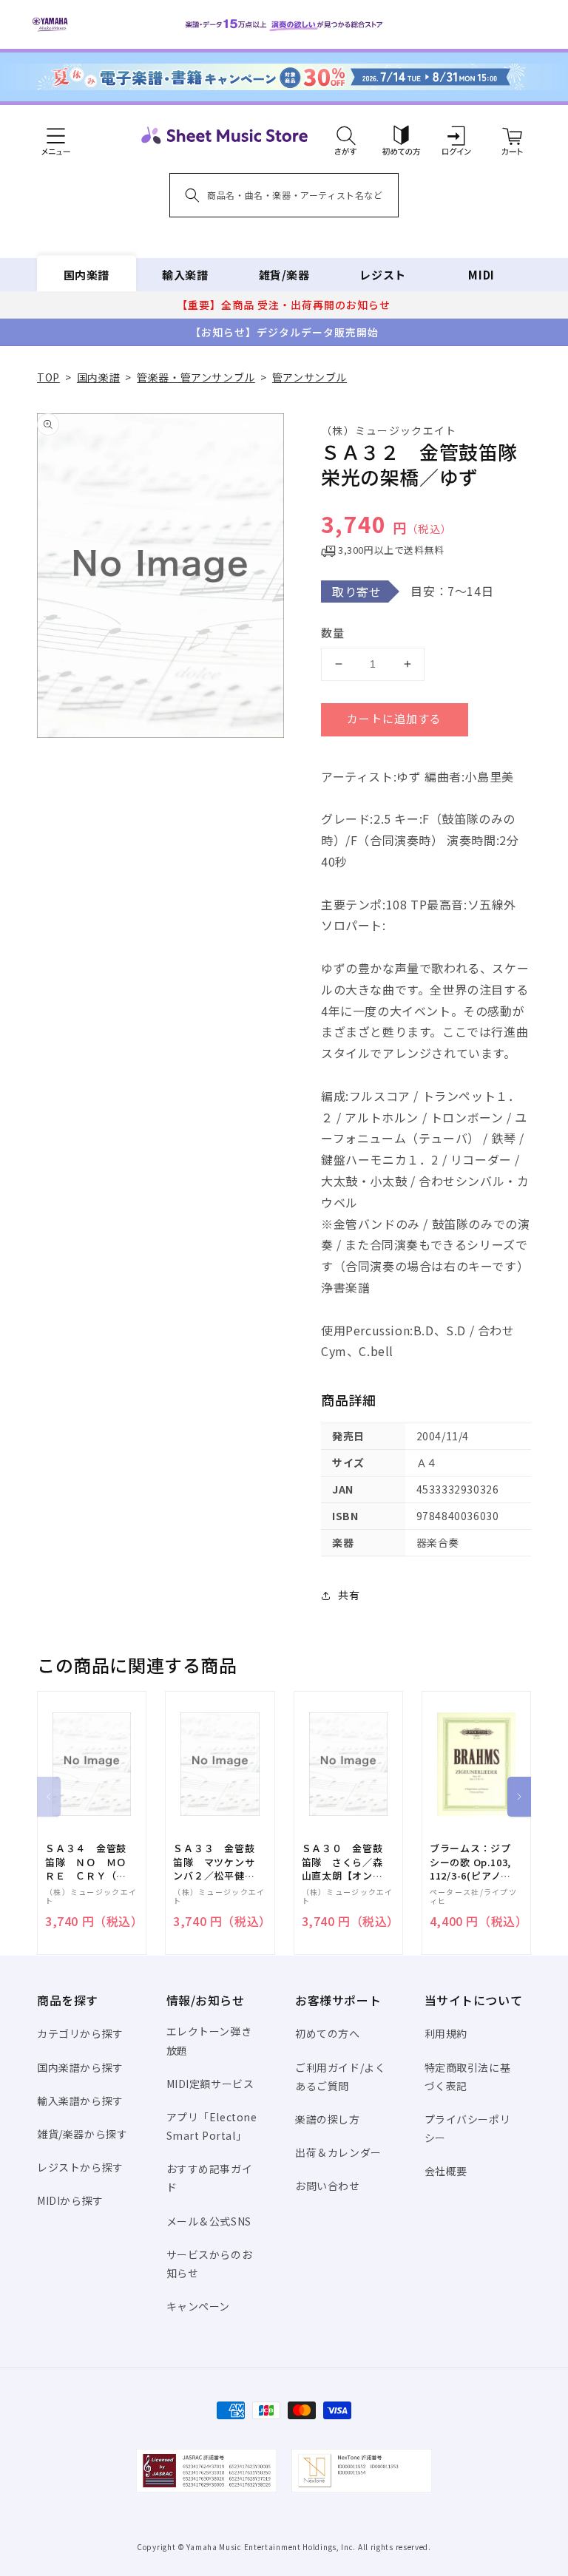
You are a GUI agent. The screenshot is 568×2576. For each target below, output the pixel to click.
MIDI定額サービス (210, 2084)
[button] (346, 135)
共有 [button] (349, 1595)
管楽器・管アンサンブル (196, 377)
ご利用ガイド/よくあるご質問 (340, 2077)
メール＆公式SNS (209, 2221)
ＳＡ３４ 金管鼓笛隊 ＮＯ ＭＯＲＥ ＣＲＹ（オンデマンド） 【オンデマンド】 (87, 1862)
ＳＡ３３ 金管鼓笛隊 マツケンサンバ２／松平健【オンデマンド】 (214, 1862)
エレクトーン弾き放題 (209, 2040)
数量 (333, 633)
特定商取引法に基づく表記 (468, 2077)
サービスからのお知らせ (210, 2264)
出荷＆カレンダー (338, 2152)
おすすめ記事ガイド (210, 2178)
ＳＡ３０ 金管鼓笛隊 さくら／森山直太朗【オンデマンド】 (342, 1862)
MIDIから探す (70, 2200)
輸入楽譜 (185, 275)
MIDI (481, 275)
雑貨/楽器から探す (82, 2134)
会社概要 (446, 2171)
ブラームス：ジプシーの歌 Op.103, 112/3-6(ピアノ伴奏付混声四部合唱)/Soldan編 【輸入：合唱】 (470, 1862)
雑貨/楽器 (284, 275)
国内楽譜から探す (80, 2067)
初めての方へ (328, 2033)
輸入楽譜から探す (80, 2101)
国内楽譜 (87, 275)
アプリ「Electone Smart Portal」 (212, 2126)
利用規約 (446, 2033)
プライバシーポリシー (468, 2128)
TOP (48, 377)
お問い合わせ (328, 2186)
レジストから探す (80, 2167)
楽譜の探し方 (328, 2119)
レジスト (382, 275)
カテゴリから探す (80, 2033)
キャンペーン (199, 2306)
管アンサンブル (310, 377)
